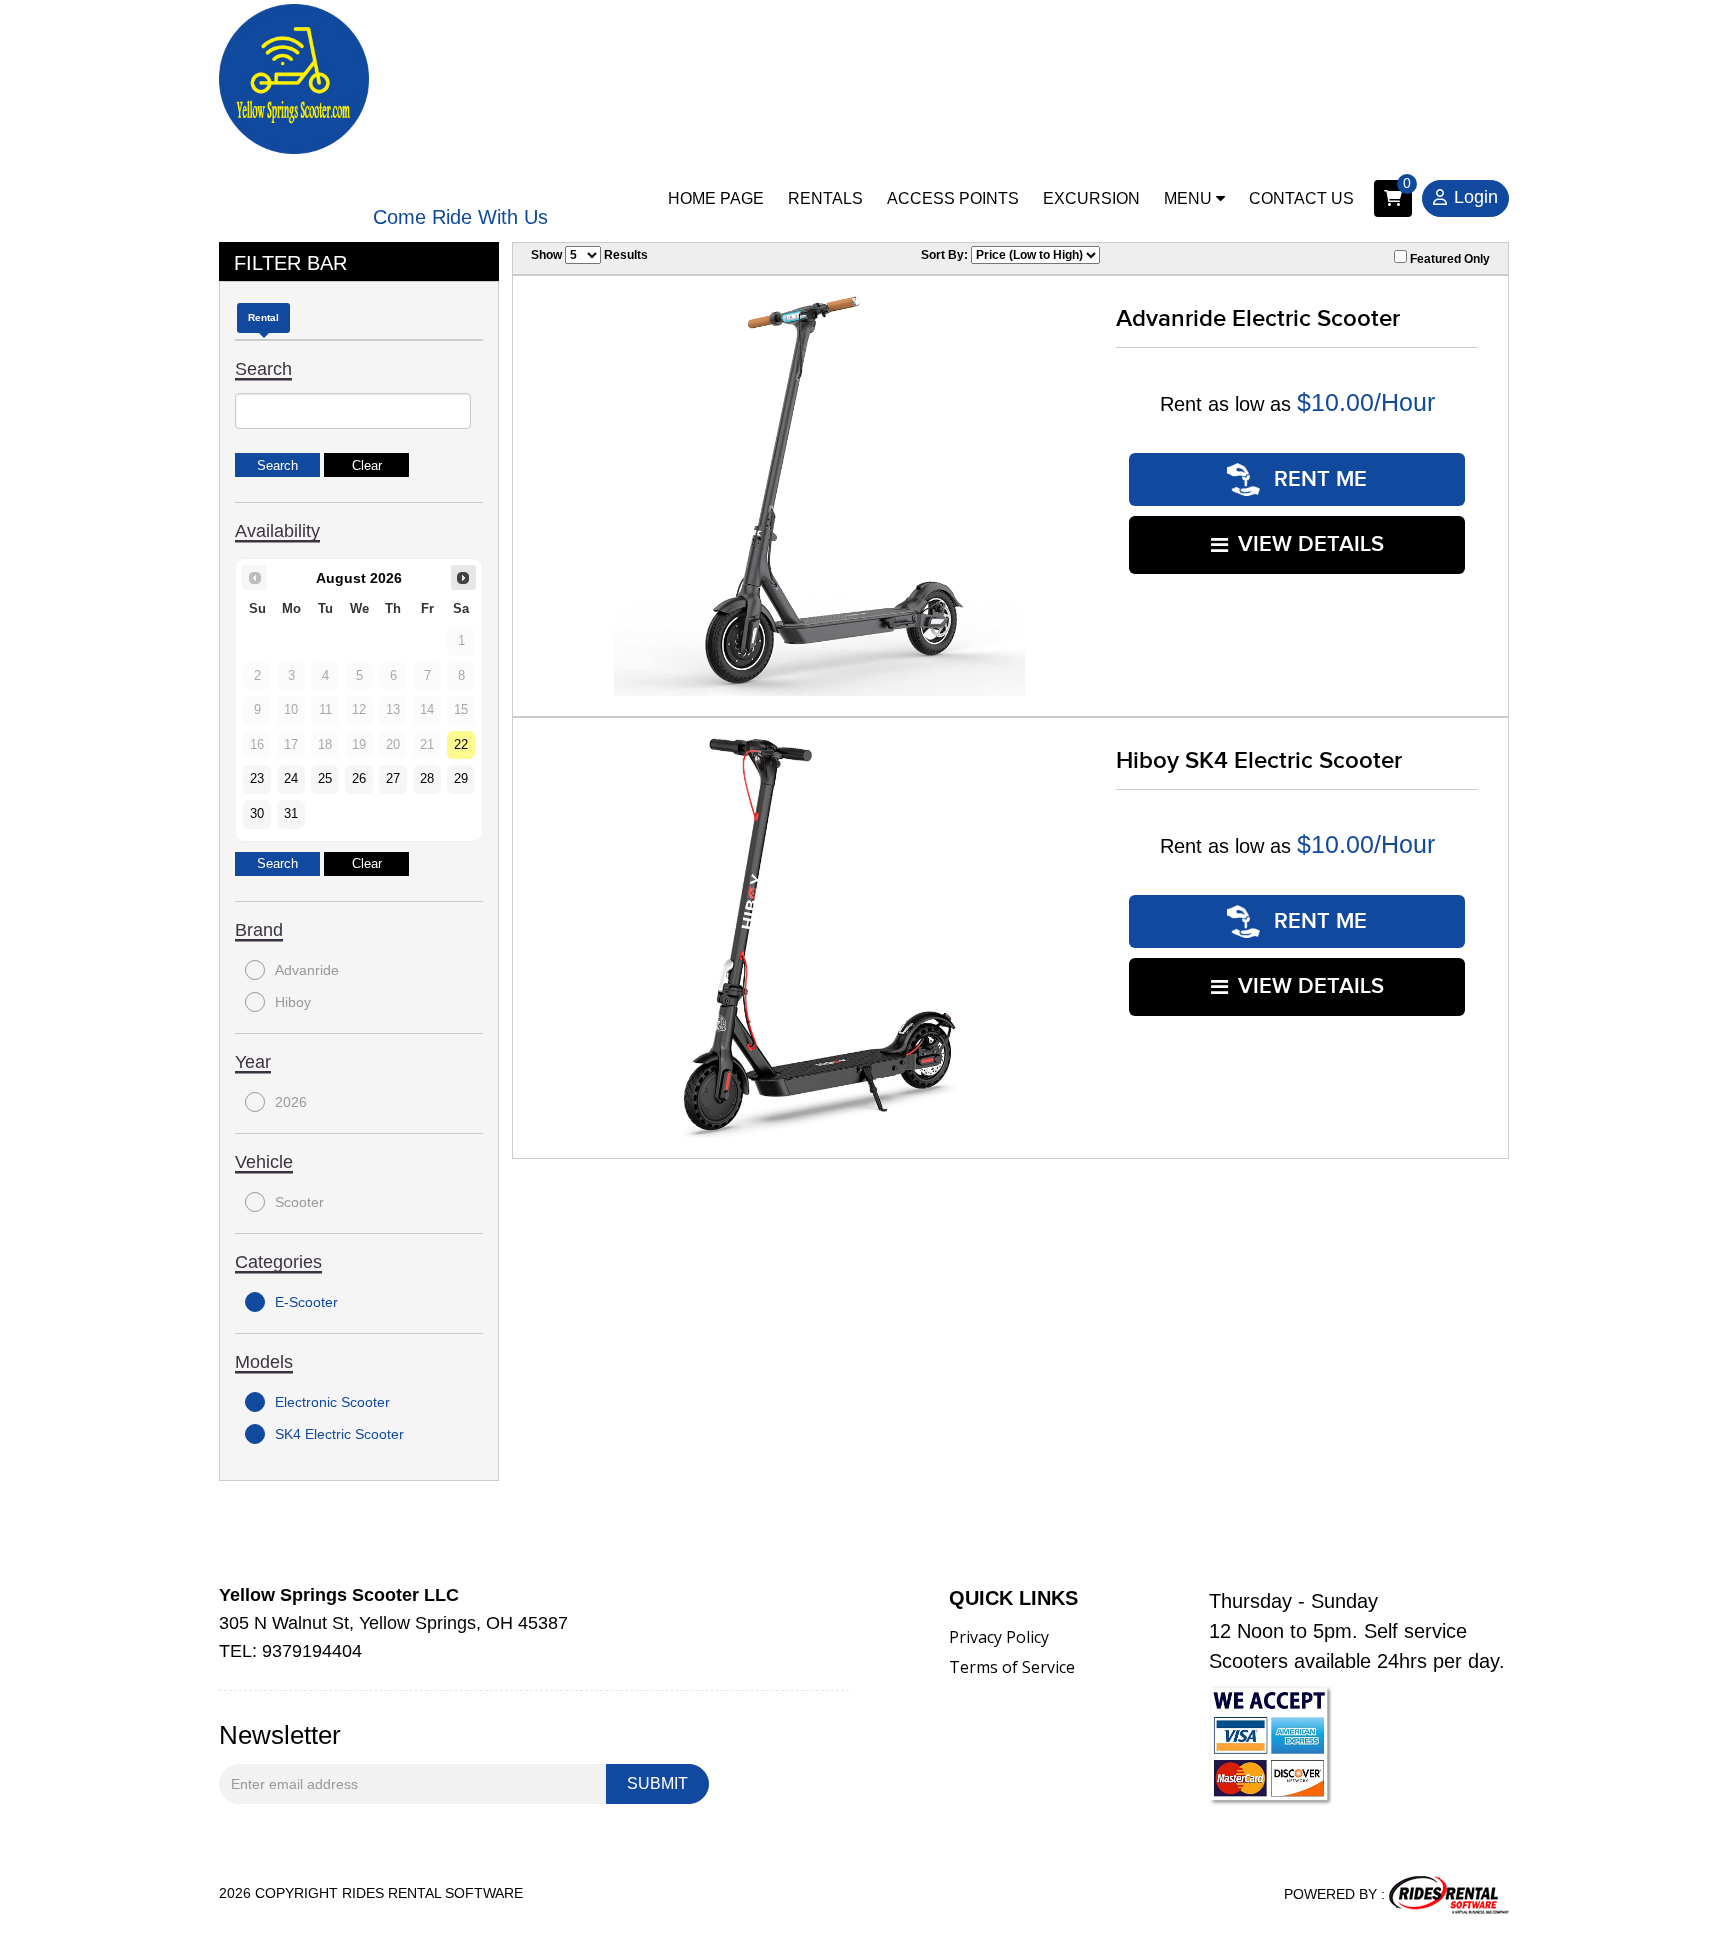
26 (359, 779)
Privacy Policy (999, 1637)
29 (461, 779)
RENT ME (1317, 479)
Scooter (299, 1202)
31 (291, 814)
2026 (291, 1102)
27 (393, 779)
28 (427, 779)
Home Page (716, 198)
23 (257, 779)
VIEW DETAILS (1311, 544)
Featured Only (1448, 259)
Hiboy (293, 1002)
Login (1476, 197)
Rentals (825, 198)
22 (461, 745)
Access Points (953, 198)
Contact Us (1301, 198)
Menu (1190, 198)
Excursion (1091, 198)
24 (291, 779)
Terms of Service (1012, 1667)
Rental (263, 317)
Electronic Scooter (332, 1402)
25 (325, 779)
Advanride (307, 970)
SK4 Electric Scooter (339, 1434)
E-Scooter (306, 1302)
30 (257, 814)
